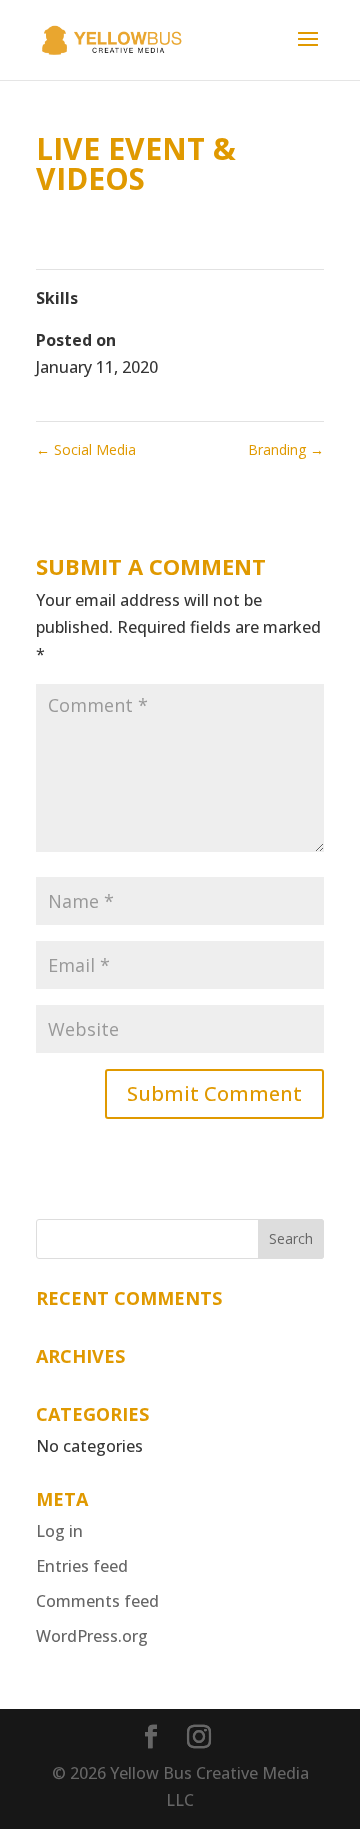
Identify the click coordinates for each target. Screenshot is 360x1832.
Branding (286, 449)
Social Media (86, 449)
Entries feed (82, 1566)
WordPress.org (92, 1636)
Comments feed (97, 1601)
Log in (59, 1531)
